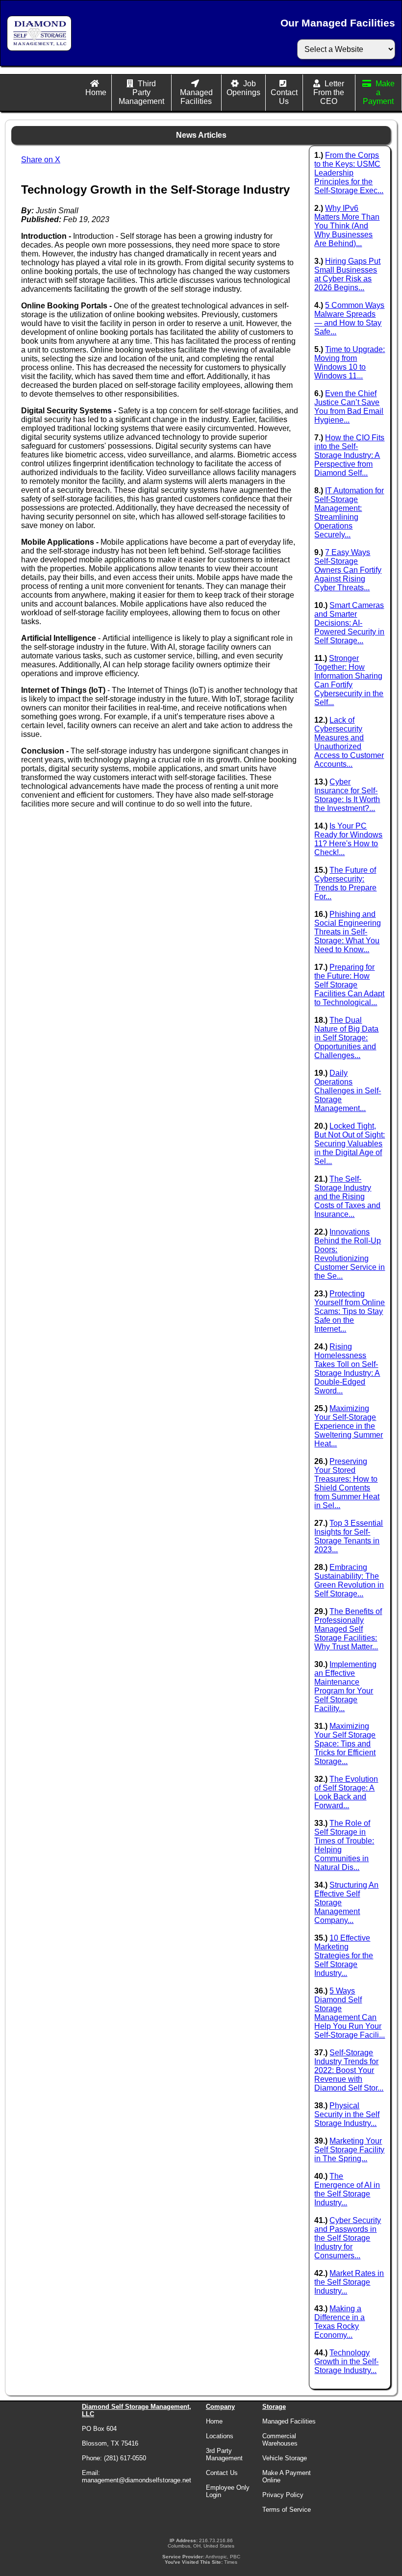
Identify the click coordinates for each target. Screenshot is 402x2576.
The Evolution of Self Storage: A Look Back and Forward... (346, 1792)
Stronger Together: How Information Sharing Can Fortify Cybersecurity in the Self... (349, 680)
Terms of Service (287, 2510)
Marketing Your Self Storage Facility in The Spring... (349, 2150)
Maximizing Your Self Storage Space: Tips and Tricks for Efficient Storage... (345, 1744)
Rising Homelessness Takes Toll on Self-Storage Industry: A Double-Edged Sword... (347, 1369)
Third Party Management (141, 92)
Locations (220, 2436)
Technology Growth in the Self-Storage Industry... (346, 2361)
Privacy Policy (283, 2495)
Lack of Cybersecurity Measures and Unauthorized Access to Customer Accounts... (349, 742)
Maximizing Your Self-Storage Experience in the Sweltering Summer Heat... (349, 1426)
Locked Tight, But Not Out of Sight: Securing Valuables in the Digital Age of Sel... (350, 1144)
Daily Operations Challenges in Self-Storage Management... (348, 1091)
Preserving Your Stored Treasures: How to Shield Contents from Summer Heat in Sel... (347, 1483)
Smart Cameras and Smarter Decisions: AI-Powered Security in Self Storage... (349, 623)
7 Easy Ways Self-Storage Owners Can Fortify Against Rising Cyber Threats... (348, 570)
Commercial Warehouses (280, 2440)
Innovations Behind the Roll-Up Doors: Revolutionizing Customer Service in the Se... (350, 1254)
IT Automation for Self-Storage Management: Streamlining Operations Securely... (349, 513)
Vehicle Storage (285, 2458)
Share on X (41, 160)
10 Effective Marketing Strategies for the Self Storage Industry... (344, 1956)
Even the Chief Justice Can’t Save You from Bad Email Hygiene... (349, 407)
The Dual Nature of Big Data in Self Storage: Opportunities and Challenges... (346, 1038)
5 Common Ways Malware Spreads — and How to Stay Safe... (349, 318)
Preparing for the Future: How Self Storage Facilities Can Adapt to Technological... (349, 985)
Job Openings (243, 88)
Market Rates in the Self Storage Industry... (349, 2282)
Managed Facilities (196, 97)
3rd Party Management (224, 2454)
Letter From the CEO (329, 92)
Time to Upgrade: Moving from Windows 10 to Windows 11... (350, 363)
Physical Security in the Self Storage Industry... (347, 2114)
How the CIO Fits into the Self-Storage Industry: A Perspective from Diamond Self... (349, 455)
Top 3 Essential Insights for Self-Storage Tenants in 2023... (349, 1536)
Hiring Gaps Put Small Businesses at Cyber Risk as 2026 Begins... (347, 274)
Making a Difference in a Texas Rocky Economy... (339, 2322)
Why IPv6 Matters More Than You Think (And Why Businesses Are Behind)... (347, 226)
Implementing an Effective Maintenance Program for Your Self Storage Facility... (345, 1686)
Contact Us (284, 97)
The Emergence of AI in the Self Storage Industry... (347, 2189)
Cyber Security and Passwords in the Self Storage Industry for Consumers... (348, 2238)
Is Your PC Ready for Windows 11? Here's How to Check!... (348, 839)
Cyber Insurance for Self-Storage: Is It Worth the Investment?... (347, 795)
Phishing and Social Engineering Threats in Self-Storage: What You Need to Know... (348, 932)
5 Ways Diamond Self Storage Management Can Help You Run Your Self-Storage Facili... (350, 2013)
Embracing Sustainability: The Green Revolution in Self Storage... (349, 1580)
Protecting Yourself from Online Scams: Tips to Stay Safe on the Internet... (350, 1311)
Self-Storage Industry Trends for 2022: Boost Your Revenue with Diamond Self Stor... (349, 2070)
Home (96, 92)
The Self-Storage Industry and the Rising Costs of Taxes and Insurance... (347, 1197)
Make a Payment (379, 92)
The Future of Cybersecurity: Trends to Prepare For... (345, 883)
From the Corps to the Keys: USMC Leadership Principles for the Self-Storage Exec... (349, 173)
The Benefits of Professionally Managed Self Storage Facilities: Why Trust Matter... (348, 1629)
